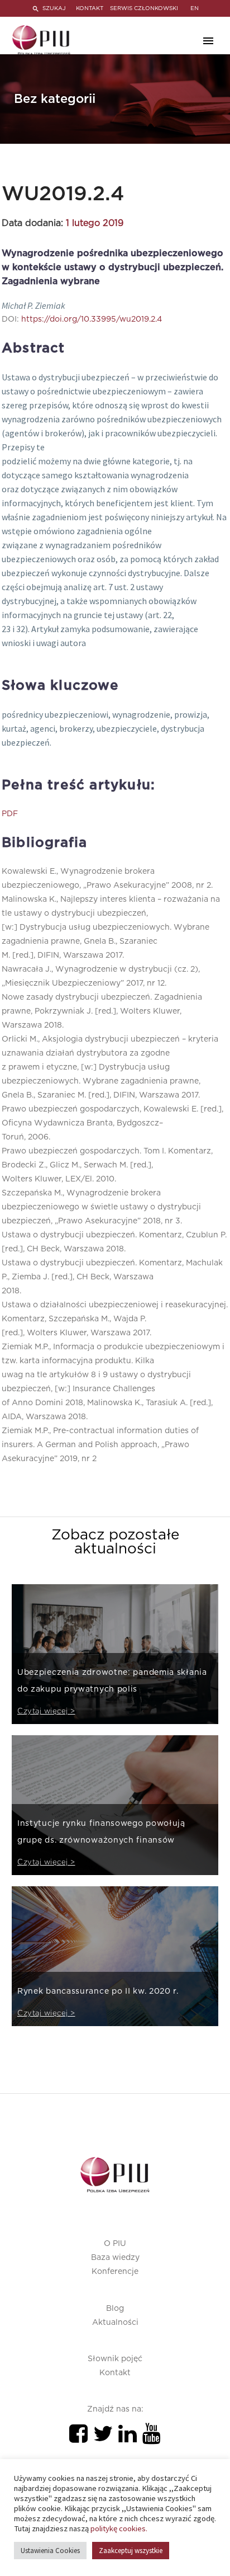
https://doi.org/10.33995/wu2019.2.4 (92, 319)
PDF (10, 814)
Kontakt (115, 2373)
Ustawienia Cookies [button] (50, 2551)
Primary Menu (208, 41)
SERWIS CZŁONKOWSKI (144, 8)
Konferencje (115, 2272)
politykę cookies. (119, 2528)
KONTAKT (90, 8)
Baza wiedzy (115, 2258)
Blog (115, 2309)
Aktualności (115, 2323)
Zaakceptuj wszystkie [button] (131, 2551)
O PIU (115, 2244)
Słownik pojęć (115, 2359)
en (195, 8)
